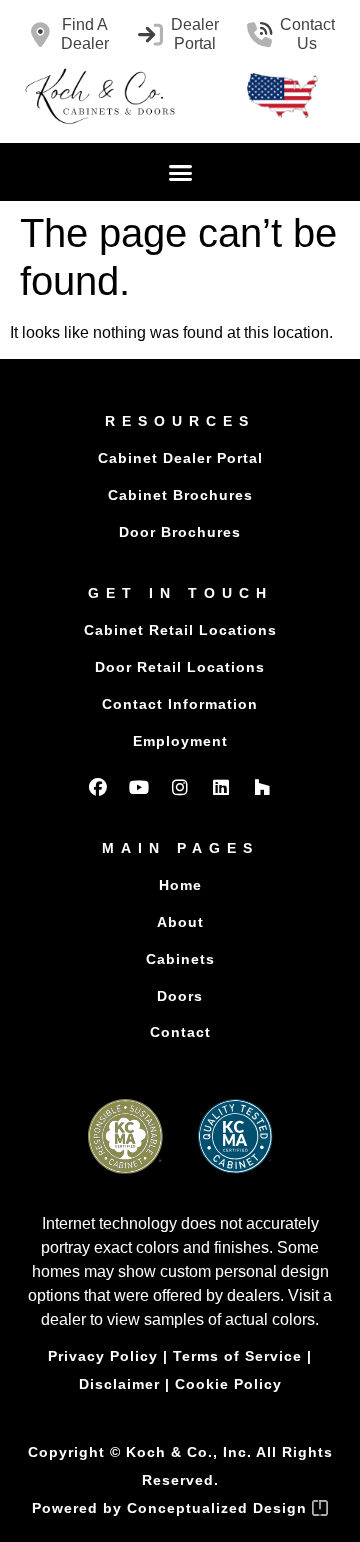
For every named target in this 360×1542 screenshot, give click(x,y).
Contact (180, 1032)
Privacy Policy (103, 1356)
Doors (180, 996)
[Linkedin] (221, 787)
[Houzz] (262, 787)
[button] (180, 172)
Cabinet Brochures (180, 495)
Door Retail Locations (180, 667)
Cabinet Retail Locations (180, 630)
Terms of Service (237, 1356)
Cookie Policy (228, 1384)
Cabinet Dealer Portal (180, 458)
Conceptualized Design (219, 1508)
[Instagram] (180, 787)
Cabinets (180, 959)
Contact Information (180, 704)
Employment (180, 741)
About (180, 922)
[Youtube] (139, 787)
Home (180, 885)
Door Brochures (180, 532)
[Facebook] (98, 787)
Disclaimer (119, 1384)
